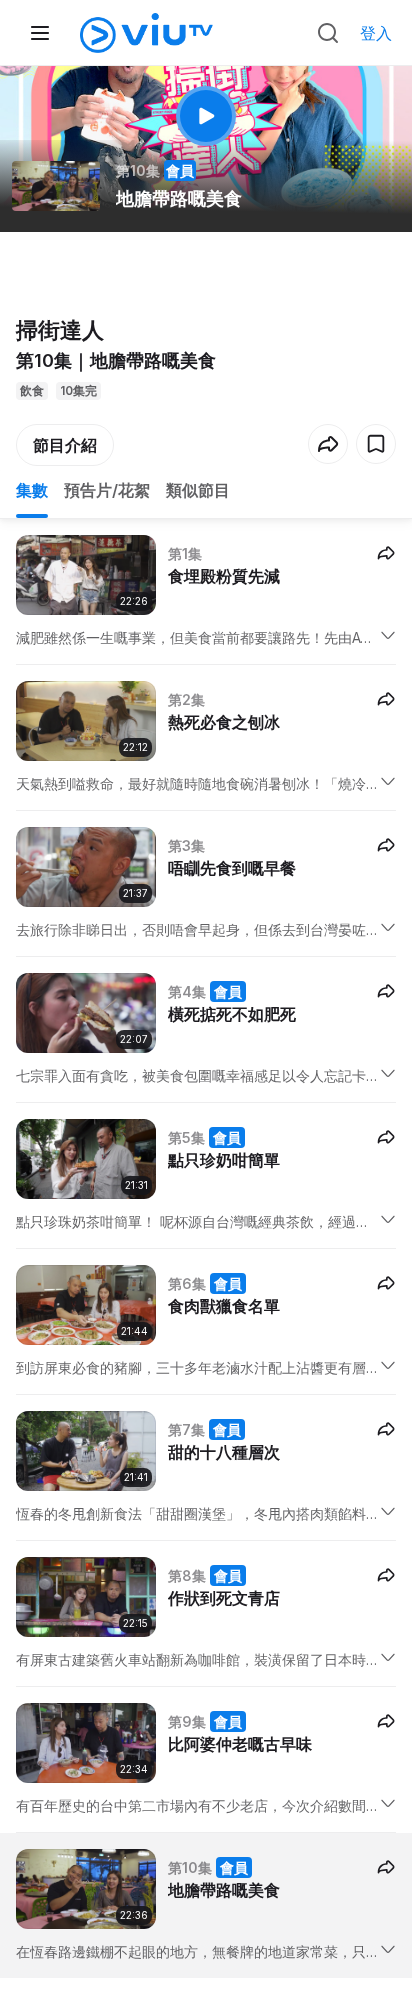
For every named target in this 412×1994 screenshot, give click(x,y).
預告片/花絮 (107, 490)
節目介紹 (65, 445)
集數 (32, 490)
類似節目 (198, 490)
